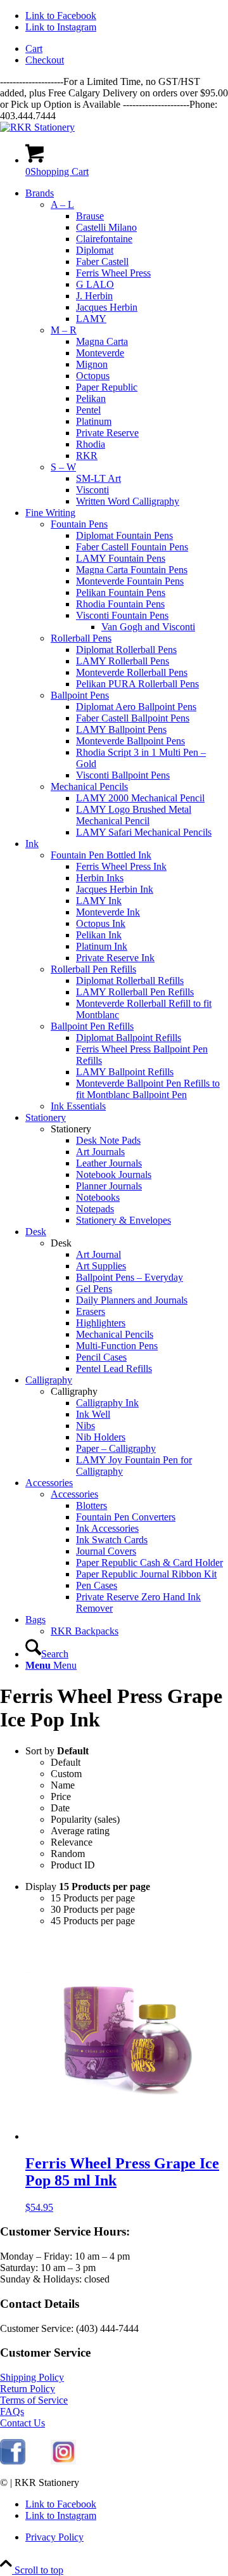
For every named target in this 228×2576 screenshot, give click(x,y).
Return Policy (28, 2389)
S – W (63, 467)
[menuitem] (127, 49)
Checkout (45, 60)
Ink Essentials (78, 1106)
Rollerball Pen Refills (93, 969)
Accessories (74, 1494)
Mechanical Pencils (89, 786)
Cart (34, 49)
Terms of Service (34, 2400)
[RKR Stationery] (37, 127)
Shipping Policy (32, 2377)
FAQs (12, 2411)
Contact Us (22, 2423)
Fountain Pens (79, 524)
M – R (64, 330)
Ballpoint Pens (80, 695)
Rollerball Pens (81, 638)
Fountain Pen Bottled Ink (101, 855)
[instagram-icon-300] (63, 2461)
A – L (62, 204)
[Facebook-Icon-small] (13, 2461)
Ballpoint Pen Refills (92, 1026)
